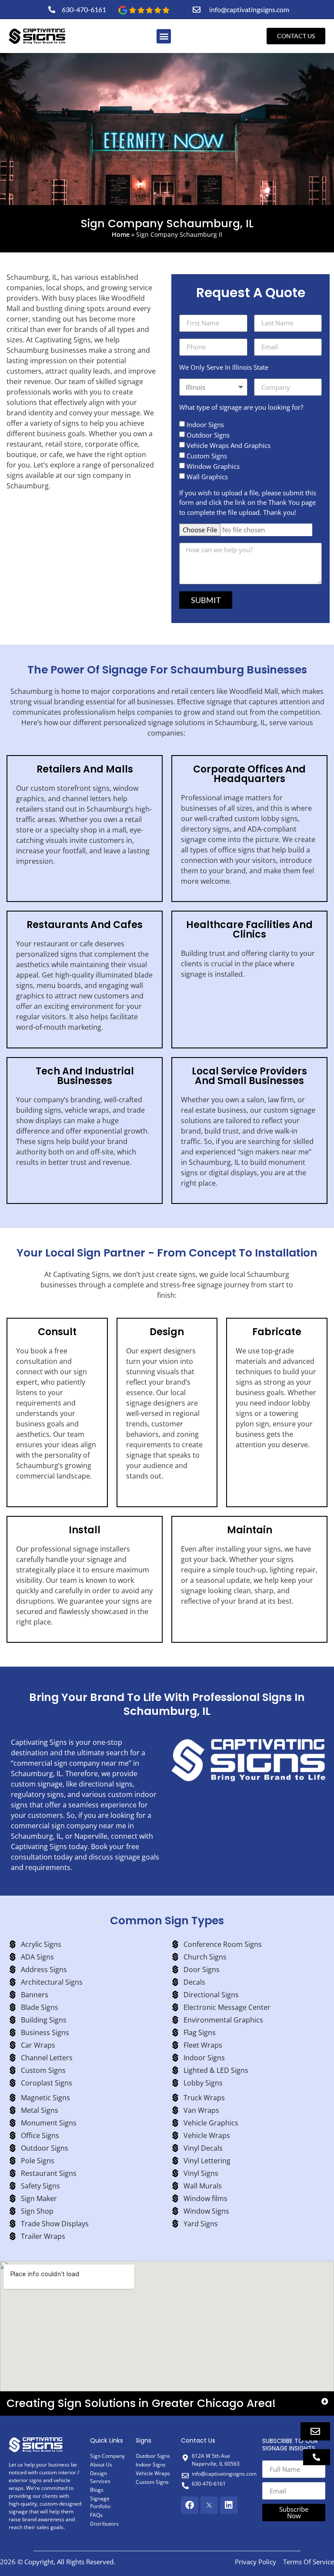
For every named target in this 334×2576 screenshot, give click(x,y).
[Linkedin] (229, 2505)
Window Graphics (213, 466)
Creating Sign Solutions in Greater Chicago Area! (141, 2403)
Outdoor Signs (208, 435)
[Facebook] (190, 2505)
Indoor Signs (205, 424)
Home (121, 234)
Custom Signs (207, 456)
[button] (164, 36)
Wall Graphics (207, 477)
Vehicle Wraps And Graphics (229, 445)
